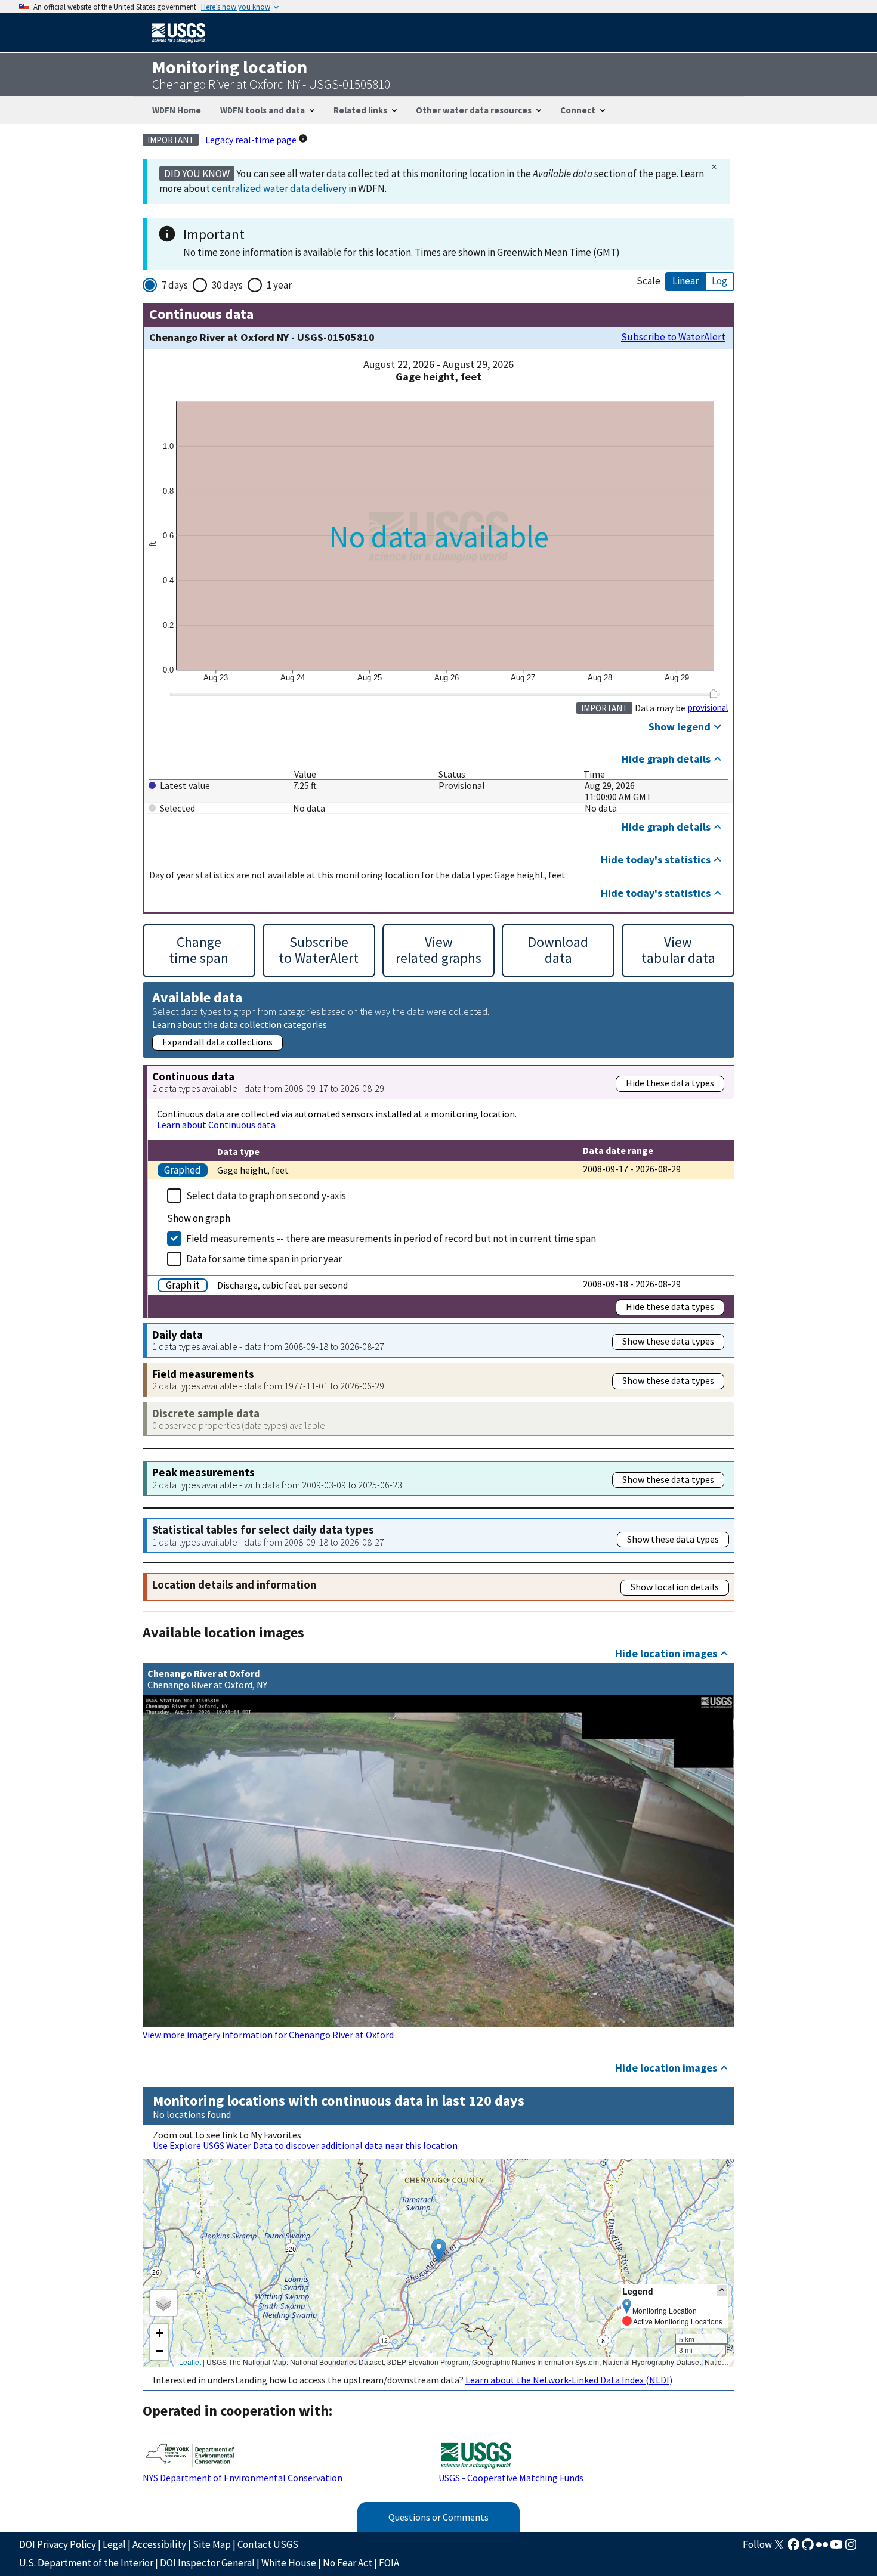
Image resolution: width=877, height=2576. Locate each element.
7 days (175, 285)
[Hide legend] (722, 2291)
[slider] (713, 693)
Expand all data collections (217, 1042)
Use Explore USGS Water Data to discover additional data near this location (305, 2145)
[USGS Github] (808, 2548)
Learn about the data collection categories (240, 1024)
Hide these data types (670, 1083)
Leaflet (190, 2362)
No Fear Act (348, 2563)
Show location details (675, 1587)
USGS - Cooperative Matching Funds (511, 2478)
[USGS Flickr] (822, 2548)
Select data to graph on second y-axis (266, 1196)
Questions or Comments (438, 2517)
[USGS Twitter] (779, 2548)
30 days (227, 285)
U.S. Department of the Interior (86, 2563)
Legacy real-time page (251, 140)
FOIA (389, 2563)
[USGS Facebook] (793, 2548)
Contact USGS (268, 2544)
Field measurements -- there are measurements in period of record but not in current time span (391, 1239)
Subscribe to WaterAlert (673, 337)
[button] (439, 2251)
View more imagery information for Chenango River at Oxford (268, 2035)
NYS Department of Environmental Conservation (243, 2478)
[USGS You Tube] (836, 2548)
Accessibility (159, 2544)
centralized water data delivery (279, 188)
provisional (708, 708)
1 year (279, 285)
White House (289, 2563)
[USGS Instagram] (851, 2548)
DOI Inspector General (207, 2563)
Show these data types (668, 1341)
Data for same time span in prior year (264, 1259)
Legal (114, 2544)
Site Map (212, 2544)
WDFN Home (177, 110)
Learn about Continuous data (216, 1125)
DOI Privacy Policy (58, 2544)
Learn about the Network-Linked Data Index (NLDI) (569, 2380)
